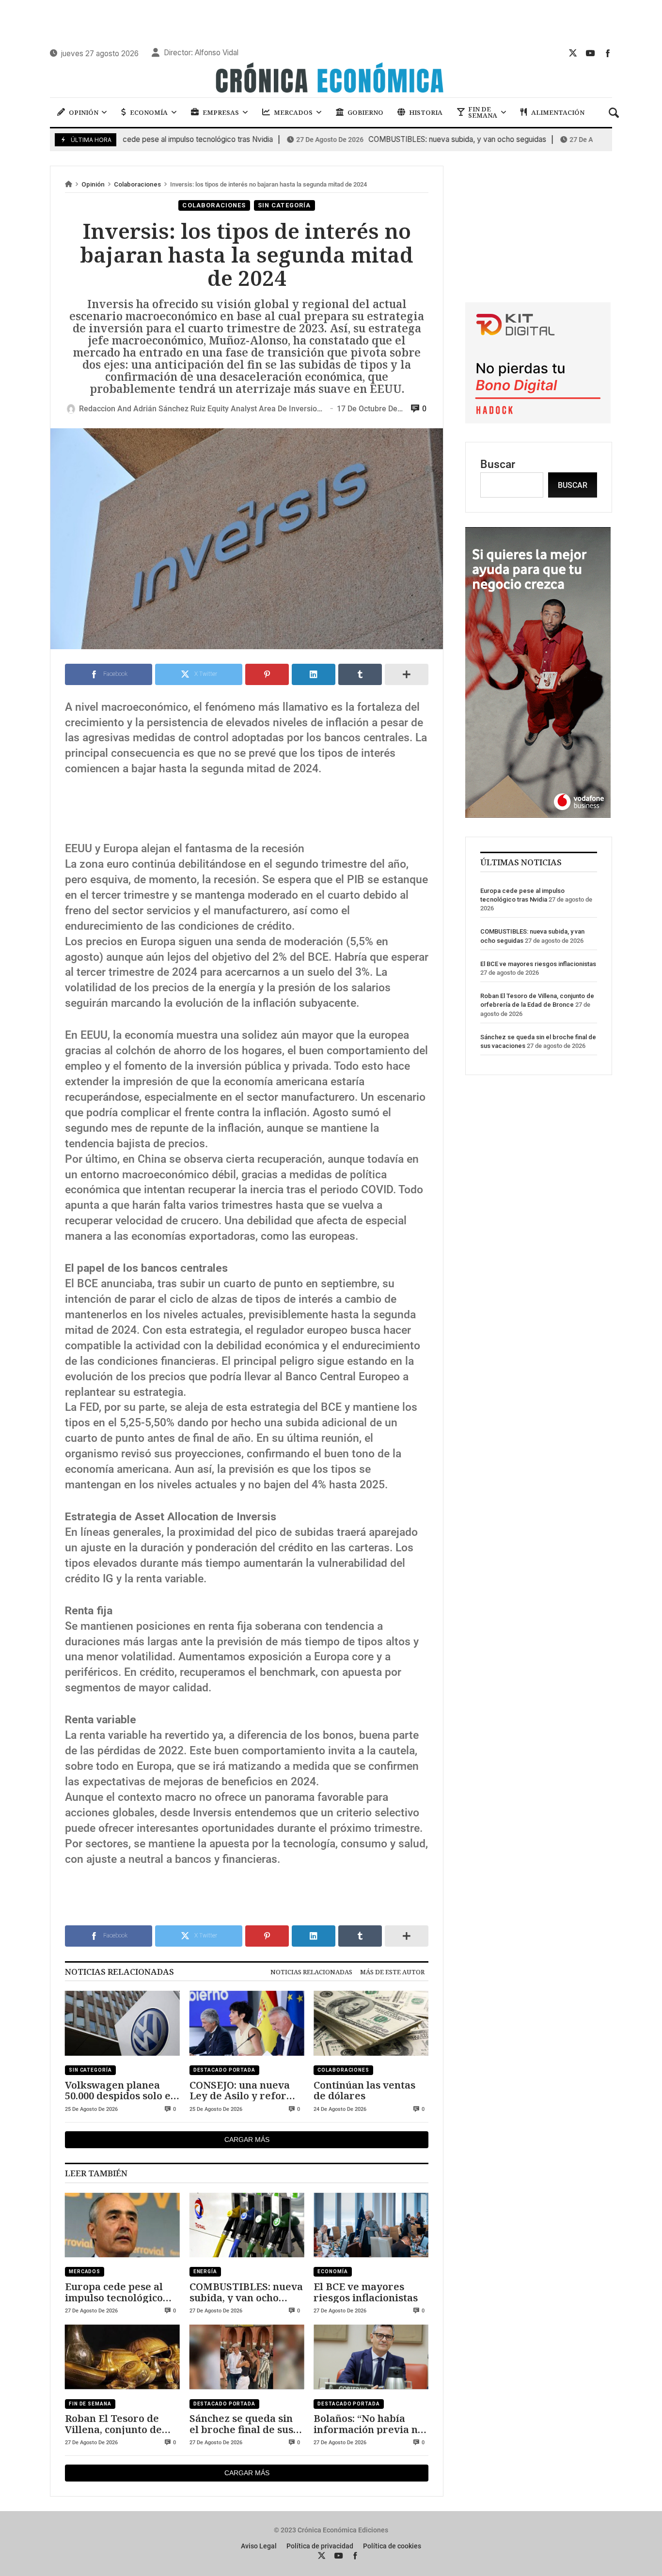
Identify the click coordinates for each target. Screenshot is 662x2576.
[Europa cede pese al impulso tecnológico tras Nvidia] (122, 2225)
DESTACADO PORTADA (224, 2070)
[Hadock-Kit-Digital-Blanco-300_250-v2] (538, 420)
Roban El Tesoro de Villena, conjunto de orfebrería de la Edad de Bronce (118, 2424)
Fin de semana (90, 2404)
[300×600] (538, 814)
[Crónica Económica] (331, 79)
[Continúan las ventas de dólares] (371, 2023)
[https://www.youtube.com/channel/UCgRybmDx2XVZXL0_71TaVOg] (590, 53)
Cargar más (247, 2139)
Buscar (498, 464)
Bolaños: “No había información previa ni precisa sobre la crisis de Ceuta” (367, 2424)
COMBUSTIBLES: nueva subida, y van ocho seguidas (395, 140)
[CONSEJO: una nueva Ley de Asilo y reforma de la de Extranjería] (247, 2023)
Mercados (85, 2272)
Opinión (93, 184)
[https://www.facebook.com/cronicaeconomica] (608, 53)
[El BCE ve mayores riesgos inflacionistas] (371, 2225)
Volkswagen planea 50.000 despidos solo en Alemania (121, 2090)
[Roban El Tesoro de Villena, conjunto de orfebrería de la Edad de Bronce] (122, 2357)
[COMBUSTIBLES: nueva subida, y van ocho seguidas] (247, 2225)
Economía (332, 2272)
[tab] (311, 1972)
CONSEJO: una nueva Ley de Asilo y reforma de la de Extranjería (245, 2090)
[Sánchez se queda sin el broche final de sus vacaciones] (247, 2357)
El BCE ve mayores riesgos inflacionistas (366, 2292)
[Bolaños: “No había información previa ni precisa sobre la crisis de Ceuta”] (371, 2357)
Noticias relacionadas (311, 1972)
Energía (205, 2272)
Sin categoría (284, 205)
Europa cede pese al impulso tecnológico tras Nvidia (114, 2292)
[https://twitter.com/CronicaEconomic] (573, 53)
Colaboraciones (137, 184)
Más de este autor (392, 1972)
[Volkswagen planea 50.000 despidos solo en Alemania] (122, 2023)
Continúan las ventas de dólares (364, 2090)
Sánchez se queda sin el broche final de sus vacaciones (241, 2424)
